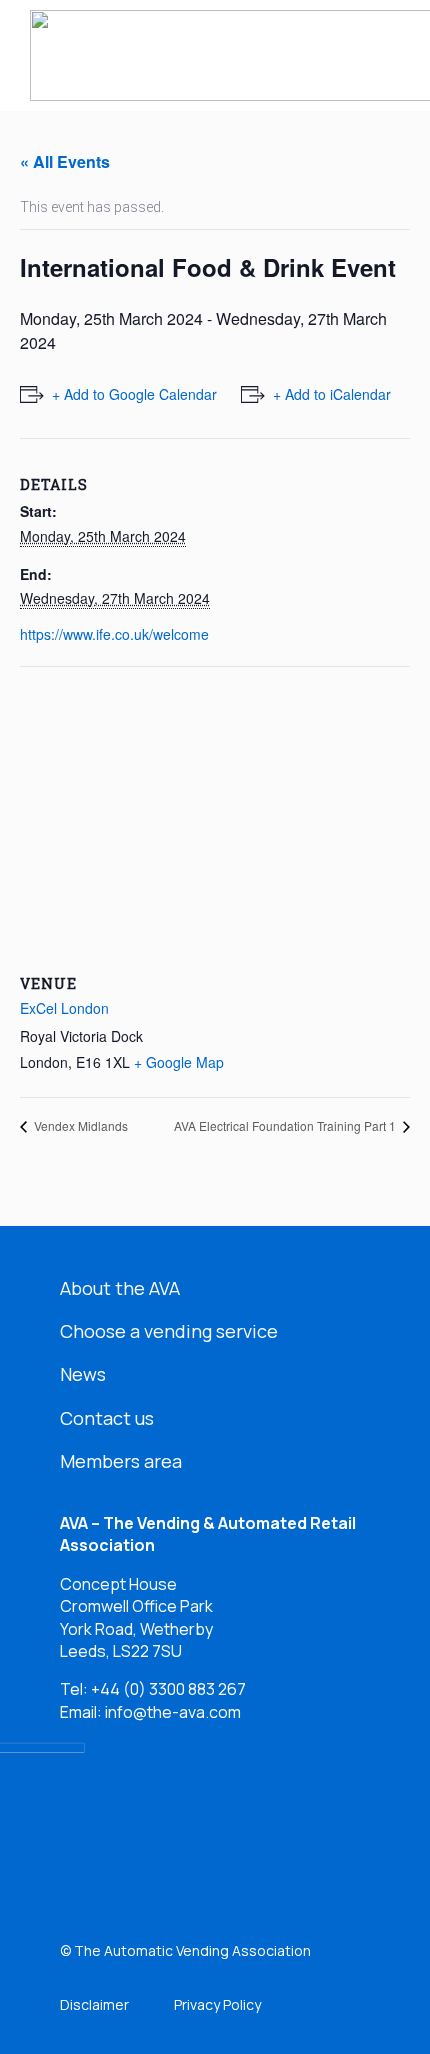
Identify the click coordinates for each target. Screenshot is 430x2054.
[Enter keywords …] (336, 56)
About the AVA (120, 1288)
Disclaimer (94, 2004)
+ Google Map (179, 1062)
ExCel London (64, 1008)
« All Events (65, 161)
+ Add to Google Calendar (134, 394)
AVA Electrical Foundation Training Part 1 (286, 1125)
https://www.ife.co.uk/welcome (114, 634)
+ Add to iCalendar (332, 394)
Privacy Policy (217, 2004)
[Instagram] (210, 1846)
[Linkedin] (84, 1846)
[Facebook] (147, 1846)
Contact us (107, 1418)
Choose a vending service (169, 1331)
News (83, 1374)
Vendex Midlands (79, 1125)
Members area (121, 1461)
